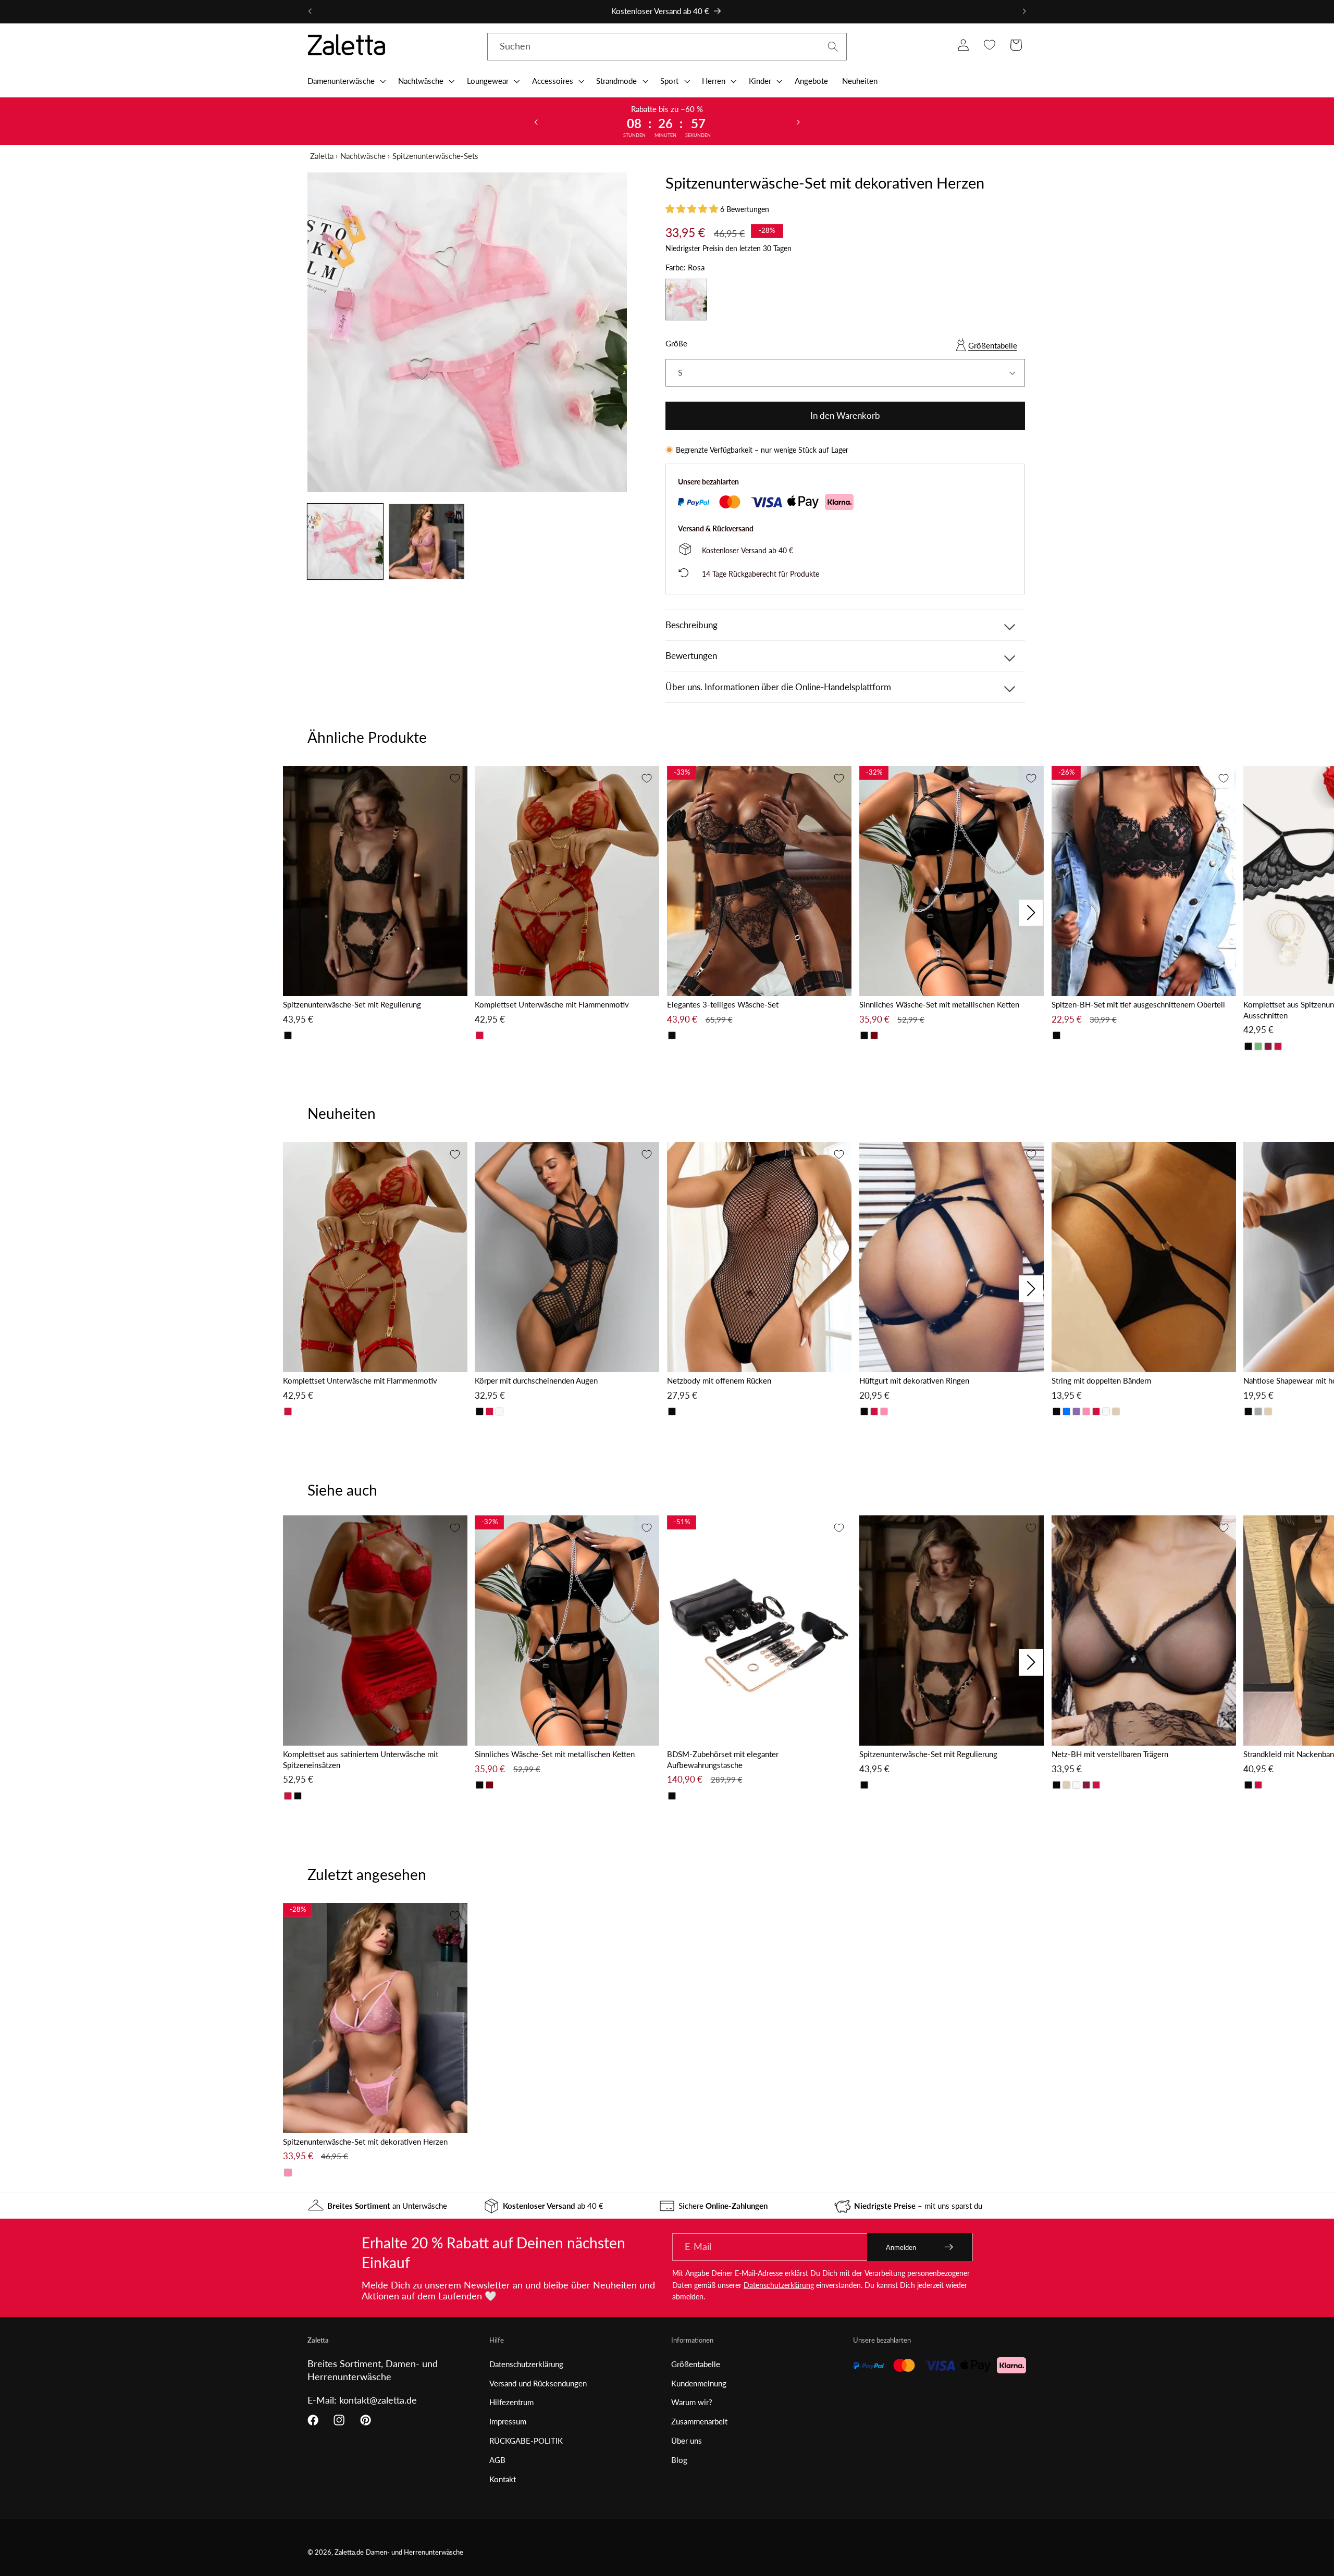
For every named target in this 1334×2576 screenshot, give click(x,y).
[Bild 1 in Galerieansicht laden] (345, 542)
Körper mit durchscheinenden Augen (536, 1380)
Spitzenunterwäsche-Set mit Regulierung (352, 1004)
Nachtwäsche (363, 156)
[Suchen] (833, 47)
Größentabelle (993, 345)
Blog (679, 2460)
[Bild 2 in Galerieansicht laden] (427, 542)
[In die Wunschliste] (455, 778)
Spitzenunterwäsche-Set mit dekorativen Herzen (365, 2142)
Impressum (508, 2421)
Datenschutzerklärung (779, 2285)
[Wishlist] (989, 45)
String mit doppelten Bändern (1101, 1380)
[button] (345, 81)
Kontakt (503, 2479)
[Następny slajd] (798, 121)
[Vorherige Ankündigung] (310, 11)
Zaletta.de (349, 2552)
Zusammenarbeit (699, 2421)
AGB (497, 2460)
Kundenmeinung (699, 2383)
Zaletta (322, 156)
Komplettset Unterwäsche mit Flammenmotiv (552, 1004)
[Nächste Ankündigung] (1024, 11)
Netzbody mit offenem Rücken (719, 1380)
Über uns (687, 2441)
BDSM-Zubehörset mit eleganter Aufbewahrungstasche (723, 1759)
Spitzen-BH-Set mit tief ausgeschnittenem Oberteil (1138, 1004)
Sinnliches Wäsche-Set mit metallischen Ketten (939, 1004)
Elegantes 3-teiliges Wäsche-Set (723, 1004)
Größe (676, 343)
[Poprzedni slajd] (536, 121)
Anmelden (901, 2247)
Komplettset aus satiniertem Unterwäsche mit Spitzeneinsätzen (361, 1759)
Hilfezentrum (511, 2402)
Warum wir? (692, 2402)
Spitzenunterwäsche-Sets (435, 156)
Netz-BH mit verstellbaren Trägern (1110, 1754)
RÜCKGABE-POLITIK (526, 2441)
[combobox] (667, 47)
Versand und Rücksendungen (538, 2383)
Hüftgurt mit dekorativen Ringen (914, 1380)
